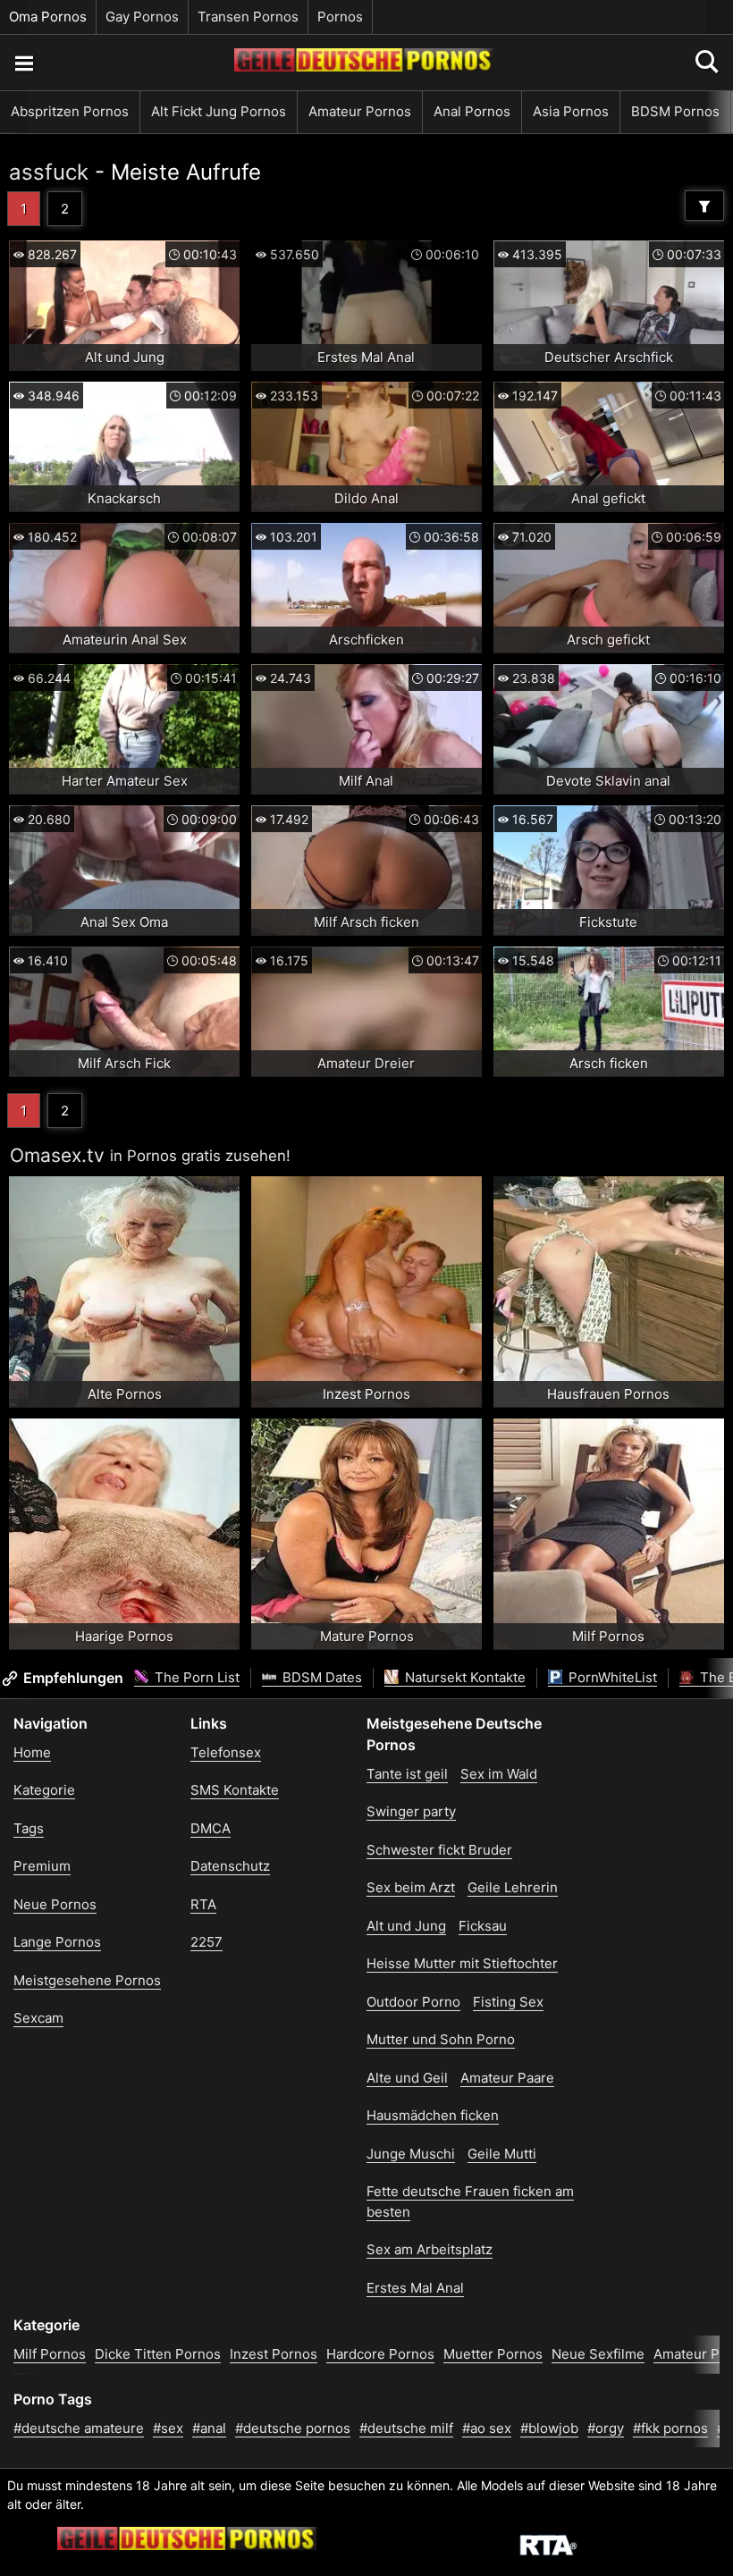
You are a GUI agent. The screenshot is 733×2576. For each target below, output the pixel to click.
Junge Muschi (411, 2154)
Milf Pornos (50, 2354)
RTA (203, 1904)
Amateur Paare (507, 2078)
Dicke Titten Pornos (158, 2354)
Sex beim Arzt (411, 1887)
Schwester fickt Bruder (439, 1850)
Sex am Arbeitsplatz (430, 2249)
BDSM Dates (320, 1677)
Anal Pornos (472, 111)
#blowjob (549, 2428)
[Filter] (704, 206)
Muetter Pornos (493, 2354)
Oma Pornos (48, 17)
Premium (42, 1866)
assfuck (49, 172)
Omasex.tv (57, 1155)
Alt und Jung (406, 1926)
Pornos (340, 17)
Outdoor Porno (413, 2002)
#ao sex (487, 2428)
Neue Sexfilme (598, 2354)
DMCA (211, 1828)
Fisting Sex (508, 2002)
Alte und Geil (407, 2078)
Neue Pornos (55, 1904)
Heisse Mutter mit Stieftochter (462, 1963)
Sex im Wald (499, 1774)
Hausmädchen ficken (433, 2115)
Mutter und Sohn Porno (441, 2039)
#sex (168, 2428)
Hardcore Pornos (380, 2354)
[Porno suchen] (23, 63)
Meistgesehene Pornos (87, 1980)
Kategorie (44, 1790)
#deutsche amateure (79, 2428)
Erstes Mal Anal (415, 2288)
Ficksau (483, 1926)
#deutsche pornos (293, 2428)
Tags (29, 1828)
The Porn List (195, 1677)
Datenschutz (230, 1866)
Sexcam (38, 2018)
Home (32, 1752)
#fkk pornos (670, 2428)
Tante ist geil (407, 1774)
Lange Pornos (57, 1942)
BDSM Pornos (675, 111)
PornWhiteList (611, 1677)
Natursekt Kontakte (463, 1677)
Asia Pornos (571, 111)
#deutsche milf (406, 2428)
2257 (206, 1942)
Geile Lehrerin (513, 1887)
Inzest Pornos (274, 2354)
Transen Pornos (248, 17)
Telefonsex (226, 1752)
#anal (209, 2428)
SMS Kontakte (235, 1790)
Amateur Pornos (360, 111)
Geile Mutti (502, 2154)
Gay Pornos (142, 17)
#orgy (606, 2428)
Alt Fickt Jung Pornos (219, 111)
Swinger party (411, 1811)
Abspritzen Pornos (70, 111)
